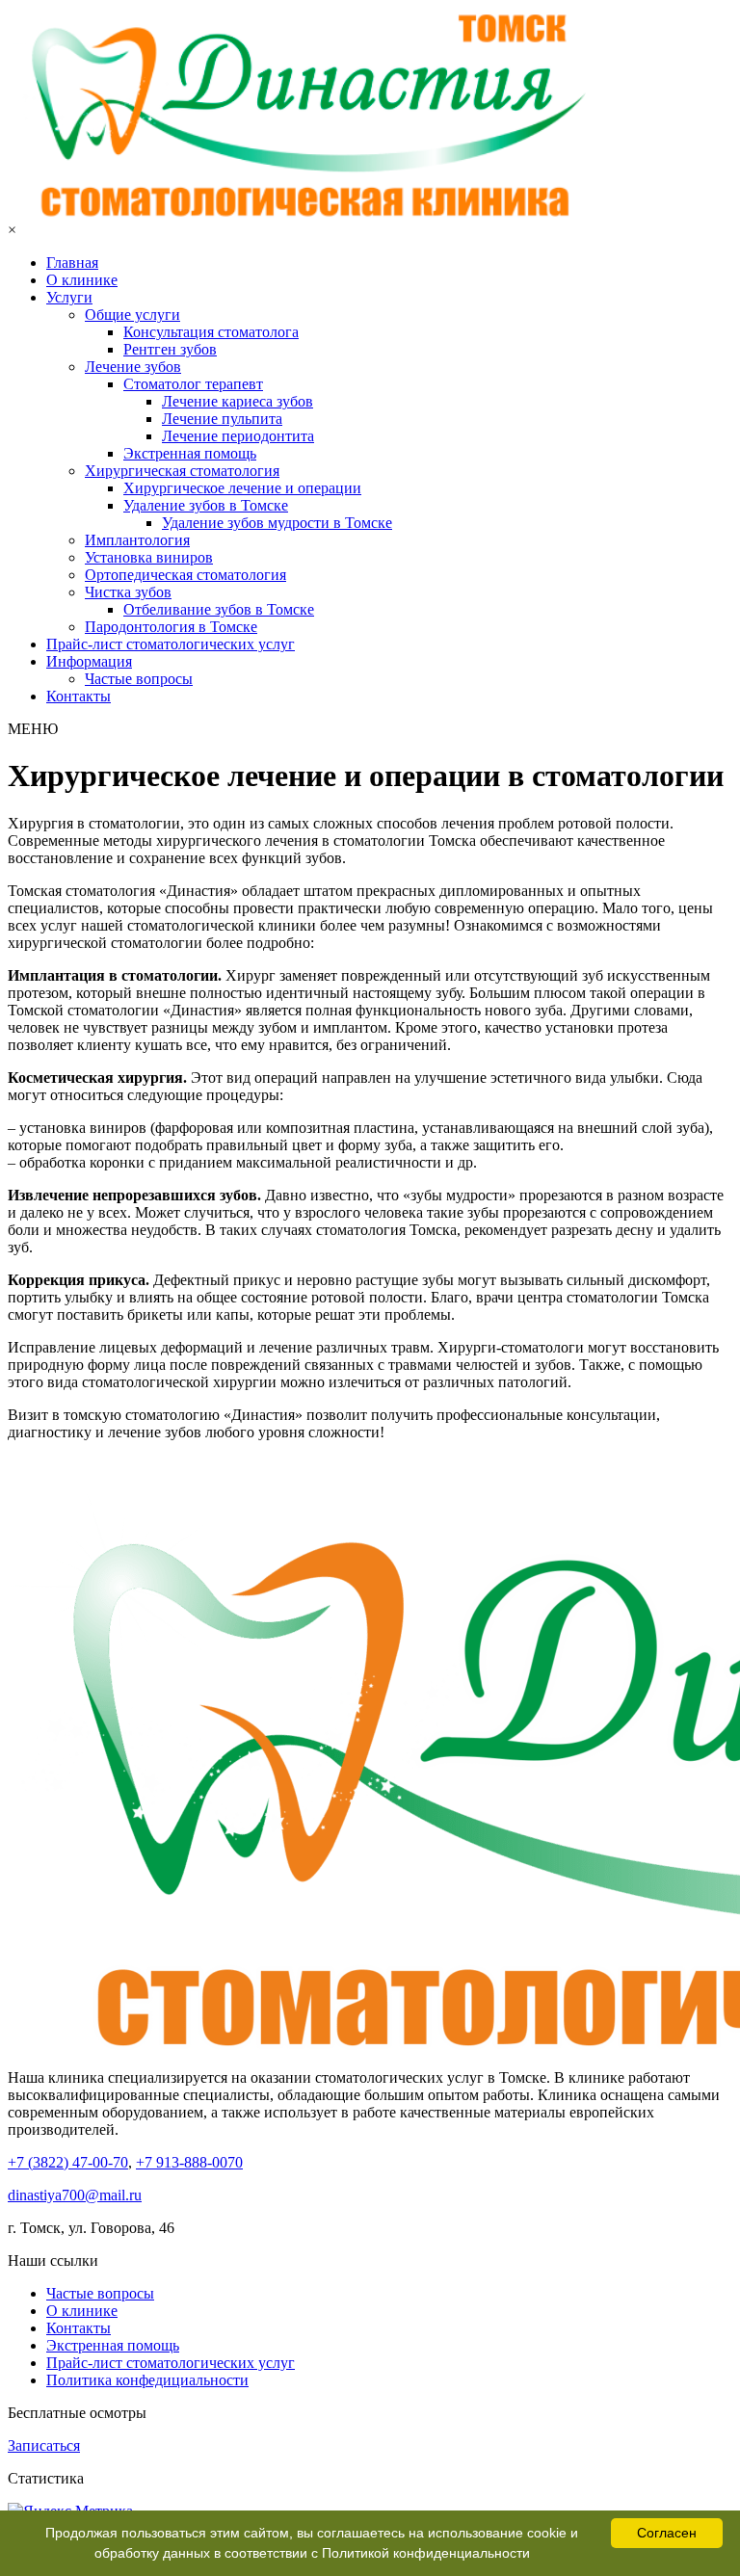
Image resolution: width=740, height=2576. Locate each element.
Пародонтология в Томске (171, 627)
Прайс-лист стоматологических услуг (171, 644)
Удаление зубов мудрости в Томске (277, 523)
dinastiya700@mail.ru (75, 2195)
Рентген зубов (170, 349)
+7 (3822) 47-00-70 (68, 2162)
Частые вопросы (139, 679)
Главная (72, 263)
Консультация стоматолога (211, 332)
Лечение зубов (133, 367)
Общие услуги (132, 315)
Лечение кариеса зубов (238, 401)
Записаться (44, 2445)
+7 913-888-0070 (189, 2162)
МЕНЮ (33, 729)
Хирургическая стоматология (182, 471)
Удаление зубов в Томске (206, 505)
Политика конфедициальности (147, 2380)
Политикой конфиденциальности (426, 2553)
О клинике (82, 280)
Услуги (69, 297)
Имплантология (137, 540)
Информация (89, 661)
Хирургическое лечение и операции (242, 488)
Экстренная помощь (190, 453)
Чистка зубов (128, 592)
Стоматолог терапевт (193, 384)
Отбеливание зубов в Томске (219, 609)
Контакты (79, 696)
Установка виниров (149, 557)
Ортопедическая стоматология (185, 575)
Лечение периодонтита (238, 436)
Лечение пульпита (222, 419)
